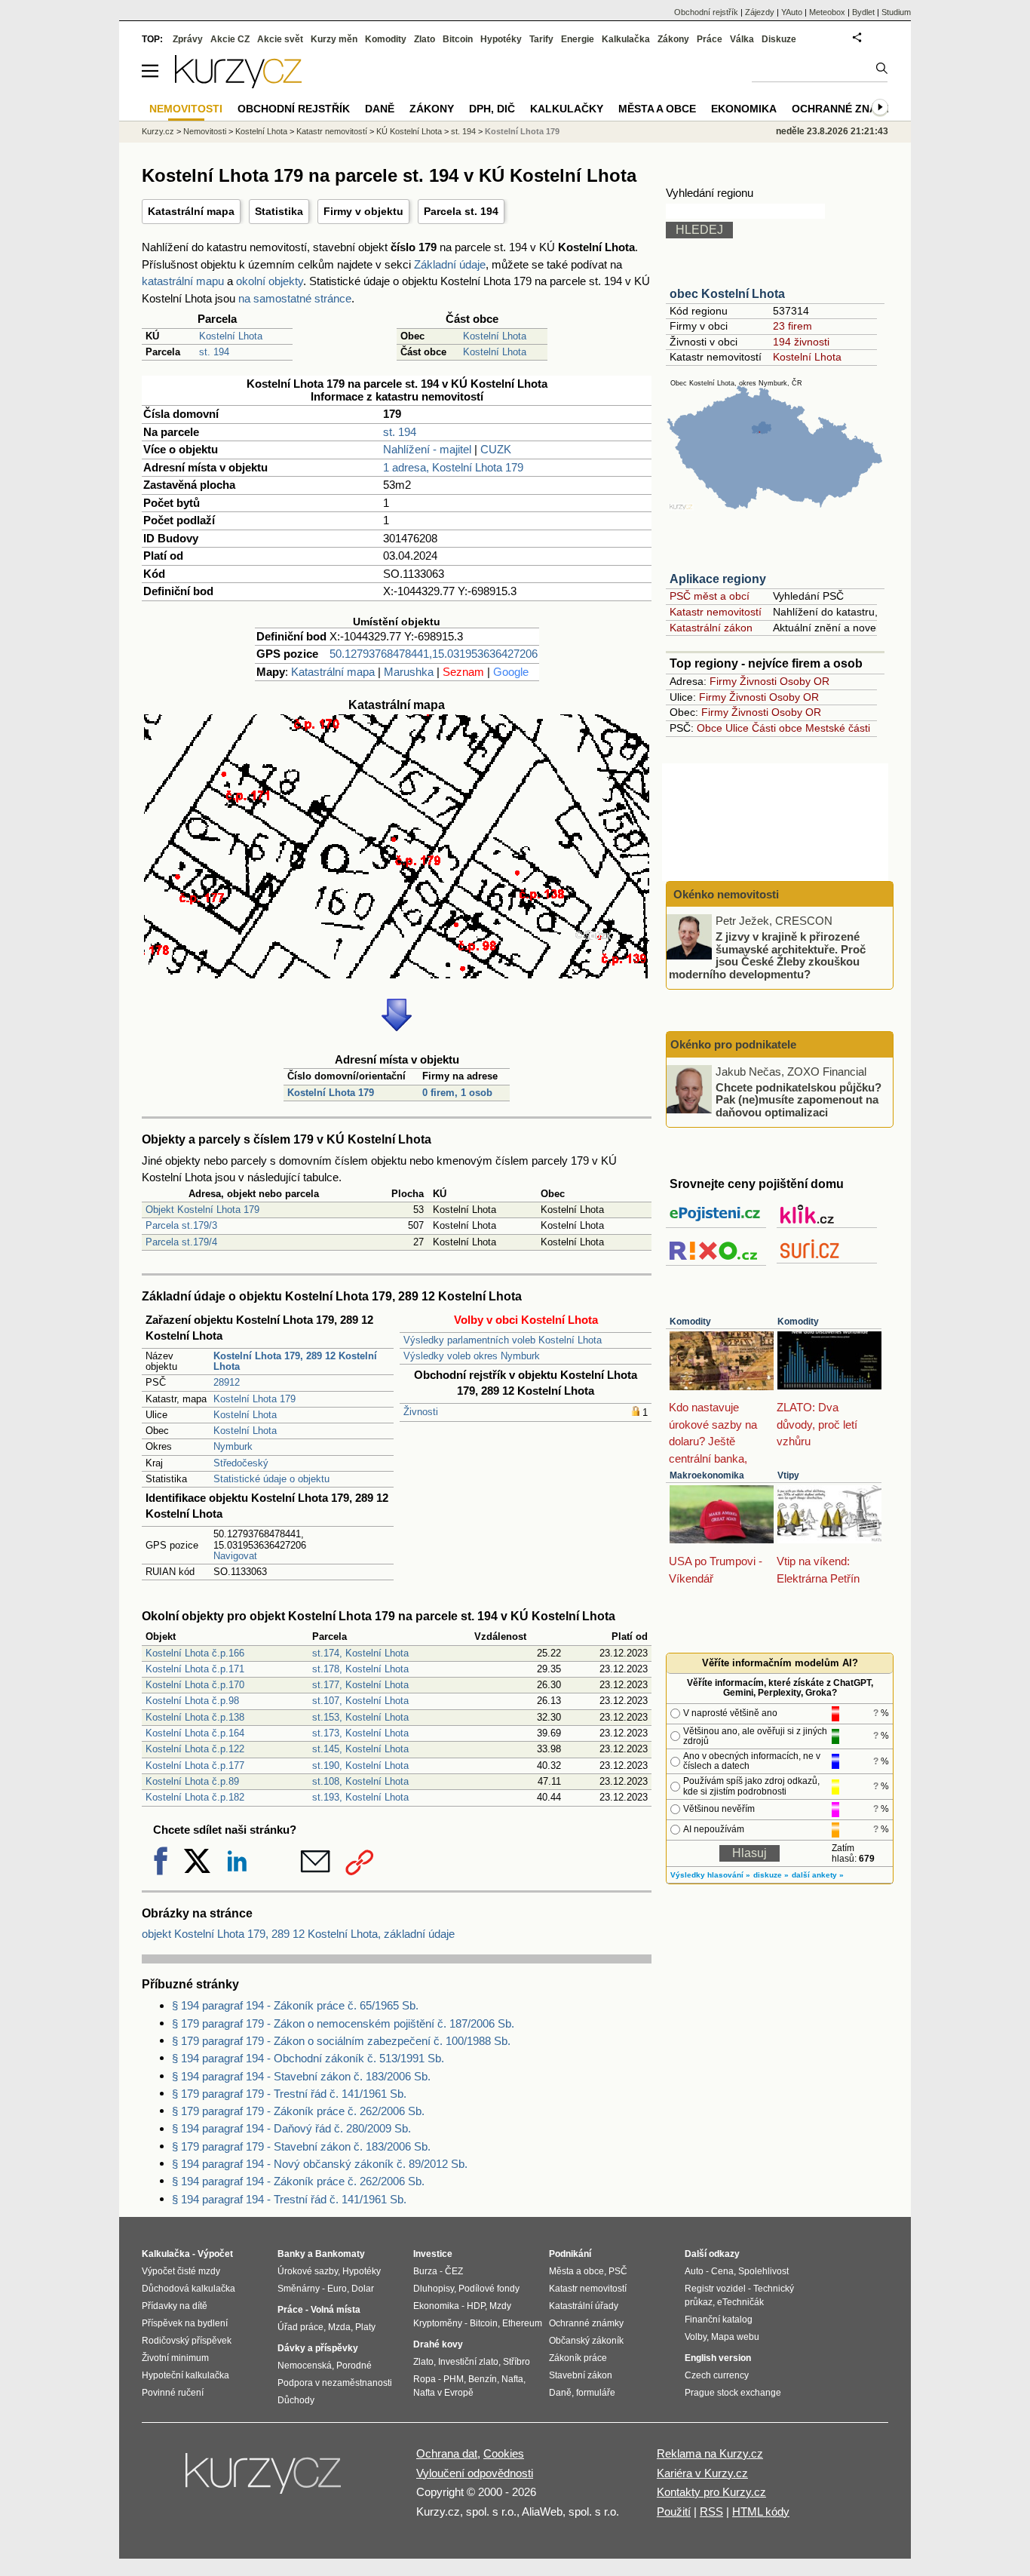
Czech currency (717, 2375)
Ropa (425, 2379)
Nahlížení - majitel (427, 449)
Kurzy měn (334, 39)
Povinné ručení (173, 2393)
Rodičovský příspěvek (187, 2341)
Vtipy (788, 1475)
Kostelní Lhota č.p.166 (195, 1653)
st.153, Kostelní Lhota (360, 1717)
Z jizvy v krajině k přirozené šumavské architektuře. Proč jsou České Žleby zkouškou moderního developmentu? (767, 955)
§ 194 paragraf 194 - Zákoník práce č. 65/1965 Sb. (295, 2005)
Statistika (279, 211)
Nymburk (233, 1446)
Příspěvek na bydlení (185, 2323)
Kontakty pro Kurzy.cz (711, 2492)
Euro (337, 2289)
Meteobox (827, 12)
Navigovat (235, 1556)
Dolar (363, 2289)
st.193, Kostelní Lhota (360, 1797)
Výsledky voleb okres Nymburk (472, 1356)
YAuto (792, 12)
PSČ (618, 2271)
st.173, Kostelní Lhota (360, 1733)
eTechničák (740, 2302)
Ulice (737, 728)
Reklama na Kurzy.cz (710, 2453)
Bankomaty (340, 2254)
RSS (711, 2512)
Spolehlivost (763, 2271)
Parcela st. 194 (461, 211)
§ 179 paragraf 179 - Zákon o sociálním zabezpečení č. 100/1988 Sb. (341, 2041)
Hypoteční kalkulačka (185, 2375)
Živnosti (421, 1412)
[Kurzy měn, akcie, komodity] (265, 2479)
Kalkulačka (626, 39)
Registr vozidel (715, 2289)
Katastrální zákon (711, 628)
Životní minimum (175, 2358)
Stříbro (517, 2362)
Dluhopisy (434, 2289)
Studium (896, 12)
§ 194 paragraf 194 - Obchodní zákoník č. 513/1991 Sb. (308, 2058)
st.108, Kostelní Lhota (360, 1781)
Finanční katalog (719, 2320)
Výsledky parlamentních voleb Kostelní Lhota (503, 1340)
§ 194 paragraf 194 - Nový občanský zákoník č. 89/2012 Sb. (320, 2164)
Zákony (673, 39)
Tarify (541, 39)
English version (718, 2358)
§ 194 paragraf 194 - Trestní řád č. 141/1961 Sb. (289, 2199)
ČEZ (454, 2271)
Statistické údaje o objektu (271, 1479)
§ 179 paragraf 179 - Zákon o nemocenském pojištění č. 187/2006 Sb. (343, 2023)
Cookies (504, 2453)
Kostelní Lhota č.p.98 (192, 1701)
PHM (454, 2379)
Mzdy (500, 2306)
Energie (578, 39)
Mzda (339, 2327)
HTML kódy (761, 2512)
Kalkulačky (567, 109)
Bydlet (863, 12)
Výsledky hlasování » (710, 1875)
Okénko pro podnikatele (733, 1044)
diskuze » (771, 1875)
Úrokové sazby (308, 2271)
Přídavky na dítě (175, 2306)
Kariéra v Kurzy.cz (702, 2473)
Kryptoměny (438, 2323)
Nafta (512, 2379)
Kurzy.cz (158, 131)
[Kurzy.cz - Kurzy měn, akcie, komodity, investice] (238, 84)
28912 (227, 1382)
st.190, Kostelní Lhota (360, 1765)
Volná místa (336, 2310)
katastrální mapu (183, 281)
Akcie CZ (230, 39)
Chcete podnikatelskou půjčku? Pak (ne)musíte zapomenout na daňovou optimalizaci (799, 1099)
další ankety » (818, 1875)
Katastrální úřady (584, 2306)
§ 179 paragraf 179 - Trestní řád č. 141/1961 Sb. (289, 2094)
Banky (291, 2254)
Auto (694, 2271)
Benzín (483, 2379)
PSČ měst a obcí (710, 596)
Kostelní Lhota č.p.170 (195, 1685)
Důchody (296, 2400)
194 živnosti (801, 342)
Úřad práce (300, 2327)
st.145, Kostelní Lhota (360, 1749)
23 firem (792, 326)
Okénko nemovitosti (725, 894)
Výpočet (215, 2254)
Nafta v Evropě (443, 2393)
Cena (722, 2271)
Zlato (425, 39)
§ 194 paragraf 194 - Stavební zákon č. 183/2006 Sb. (301, 2076)
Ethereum (522, 2323)
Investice (433, 2254)
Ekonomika (744, 109)
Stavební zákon (581, 2375)
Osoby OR (805, 681)
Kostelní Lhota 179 (331, 1093)
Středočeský (241, 1463)
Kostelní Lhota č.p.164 (195, 1733)
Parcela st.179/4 (181, 1242)
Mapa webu (735, 2337)
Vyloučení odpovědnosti (475, 2473)
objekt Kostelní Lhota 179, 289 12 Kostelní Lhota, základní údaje (298, 1934)
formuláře (596, 2393)
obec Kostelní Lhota (727, 294)
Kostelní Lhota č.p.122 (195, 1749)
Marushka (409, 672)
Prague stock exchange (733, 2393)
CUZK (496, 449)
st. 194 (214, 352)
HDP (476, 2306)
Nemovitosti (205, 131)
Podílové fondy (489, 2289)
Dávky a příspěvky (318, 2348)
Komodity (690, 1322)
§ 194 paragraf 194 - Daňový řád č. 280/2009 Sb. (291, 2128)
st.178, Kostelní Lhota (360, 1669)
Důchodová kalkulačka (189, 2289)
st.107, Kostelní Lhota (360, 1701)
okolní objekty (270, 281)
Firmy (723, 681)
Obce (710, 728)
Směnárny (299, 2289)
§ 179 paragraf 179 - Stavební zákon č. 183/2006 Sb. (301, 2146)
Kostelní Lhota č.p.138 (195, 1717)
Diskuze (779, 39)
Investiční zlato (468, 2362)
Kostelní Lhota (231, 336)
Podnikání (570, 2254)
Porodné (354, 2366)
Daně (380, 109)
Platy (365, 2327)
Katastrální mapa (191, 211)
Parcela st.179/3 (181, 1225)
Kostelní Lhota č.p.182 (195, 1797)
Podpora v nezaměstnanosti (335, 2383)
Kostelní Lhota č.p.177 (195, 1765)
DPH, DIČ (492, 109)
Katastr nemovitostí (716, 612)
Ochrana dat (447, 2453)
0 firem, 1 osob (457, 1093)
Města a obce (657, 109)
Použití (674, 2512)
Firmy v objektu (363, 211)
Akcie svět (280, 39)
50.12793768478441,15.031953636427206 (434, 654)
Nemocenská (305, 2366)
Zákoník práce (578, 2358)
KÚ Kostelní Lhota (409, 131)
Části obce (777, 728)
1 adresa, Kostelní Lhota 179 (453, 467)
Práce (710, 39)
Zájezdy (760, 12)
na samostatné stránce (295, 298)
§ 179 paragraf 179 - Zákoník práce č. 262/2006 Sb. (298, 2111)
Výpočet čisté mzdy (181, 2271)
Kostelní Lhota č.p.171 (195, 1669)
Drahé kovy (438, 2344)
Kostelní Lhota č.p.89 (192, 1781)
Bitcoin (458, 39)
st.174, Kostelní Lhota (360, 1653)
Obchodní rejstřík (706, 12)
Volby (696, 2337)
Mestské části (838, 728)
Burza (425, 2271)
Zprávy (188, 39)
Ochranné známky (846, 109)
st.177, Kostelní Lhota (360, 1685)
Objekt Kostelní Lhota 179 (202, 1210)
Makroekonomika (707, 1475)
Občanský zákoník (586, 2341)
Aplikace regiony (718, 579)
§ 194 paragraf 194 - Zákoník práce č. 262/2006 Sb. (298, 2181)
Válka (742, 39)
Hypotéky (501, 39)
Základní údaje (450, 264)
